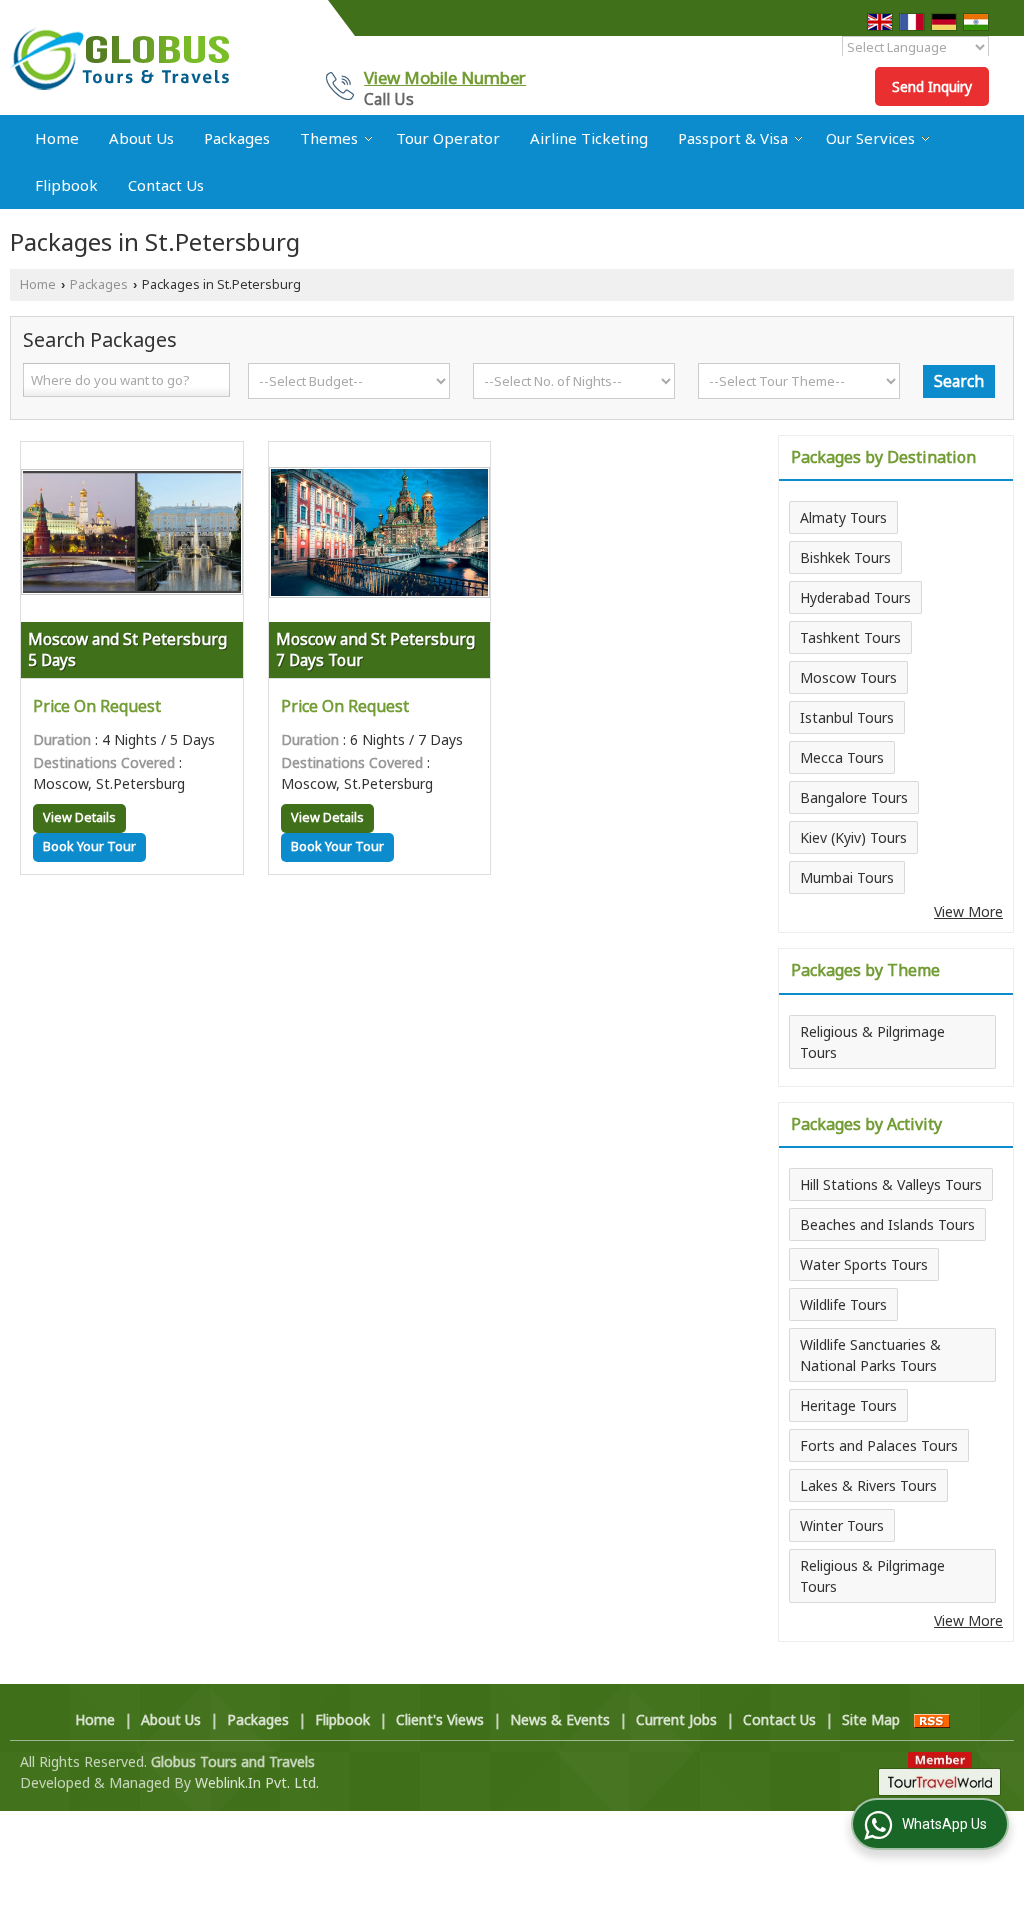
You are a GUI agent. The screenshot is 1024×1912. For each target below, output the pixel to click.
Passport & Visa (733, 138)
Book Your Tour (89, 846)
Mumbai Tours (847, 877)
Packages (237, 138)
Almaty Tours (843, 517)
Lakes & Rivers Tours (868, 1485)
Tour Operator (448, 138)
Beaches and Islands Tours (887, 1224)
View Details (79, 817)
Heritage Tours (848, 1405)
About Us (141, 138)
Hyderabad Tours (855, 597)
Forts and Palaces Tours (879, 1445)
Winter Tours (842, 1525)
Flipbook (66, 185)
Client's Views (440, 1719)
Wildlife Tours (843, 1304)
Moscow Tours (848, 677)
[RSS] (932, 1719)
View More (968, 911)
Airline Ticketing (589, 138)
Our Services (870, 138)
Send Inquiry (932, 86)
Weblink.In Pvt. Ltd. (257, 1782)
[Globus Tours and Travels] (120, 58)
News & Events (560, 1719)
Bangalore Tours (854, 797)
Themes (329, 138)
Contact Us (166, 185)
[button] (445, 77)
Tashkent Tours (850, 637)
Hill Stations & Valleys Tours (891, 1184)
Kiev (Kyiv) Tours (853, 837)
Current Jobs (676, 1719)
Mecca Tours (842, 757)
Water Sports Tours (864, 1264)
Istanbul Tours (847, 717)
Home (57, 138)
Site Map (871, 1719)
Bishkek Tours (845, 557)
